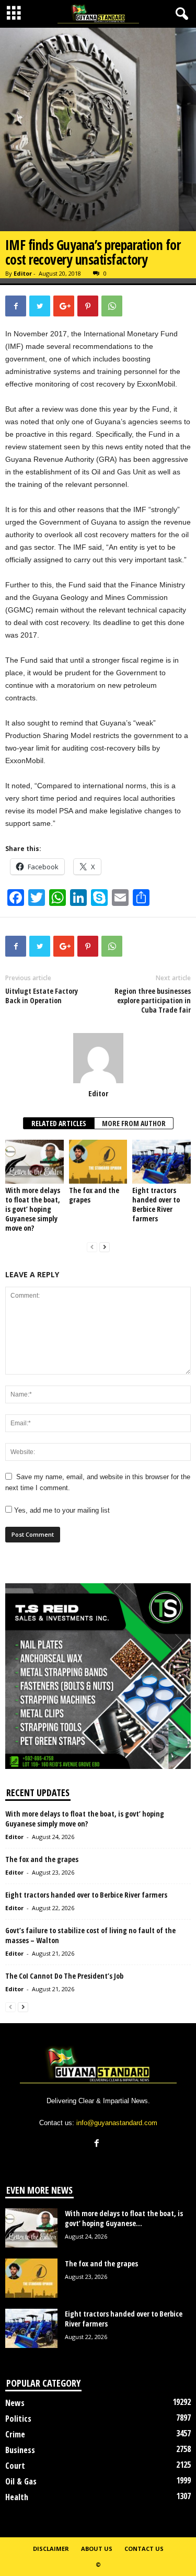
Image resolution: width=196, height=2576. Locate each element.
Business (20, 2450)
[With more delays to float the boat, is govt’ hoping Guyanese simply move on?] (34, 1161)
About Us (97, 2549)
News (15, 2403)
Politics (18, 2419)
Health (17, 2497)
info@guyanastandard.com (117, 2123)
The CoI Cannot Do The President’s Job (64, 1976)
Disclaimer (51, 2549)
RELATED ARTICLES (59, 1123)
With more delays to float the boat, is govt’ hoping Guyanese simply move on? (33, 1209)
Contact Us (144, 2549)
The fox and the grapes (94, 1195)
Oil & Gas (21, 2481)
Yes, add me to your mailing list (61, 1510)
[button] (180, 14)
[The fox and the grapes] (98, 1161)
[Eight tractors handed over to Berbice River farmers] (162, 1161)
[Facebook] (98, 2144)
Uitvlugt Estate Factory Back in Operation (42, 996)
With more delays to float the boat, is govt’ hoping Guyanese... (124, 2218)
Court (15, 2466)
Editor (23, 273)
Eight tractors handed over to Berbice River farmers (156, 1204)
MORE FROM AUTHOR (134, 1123)
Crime (15, 2434)
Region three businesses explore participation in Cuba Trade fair (153, 1001)
